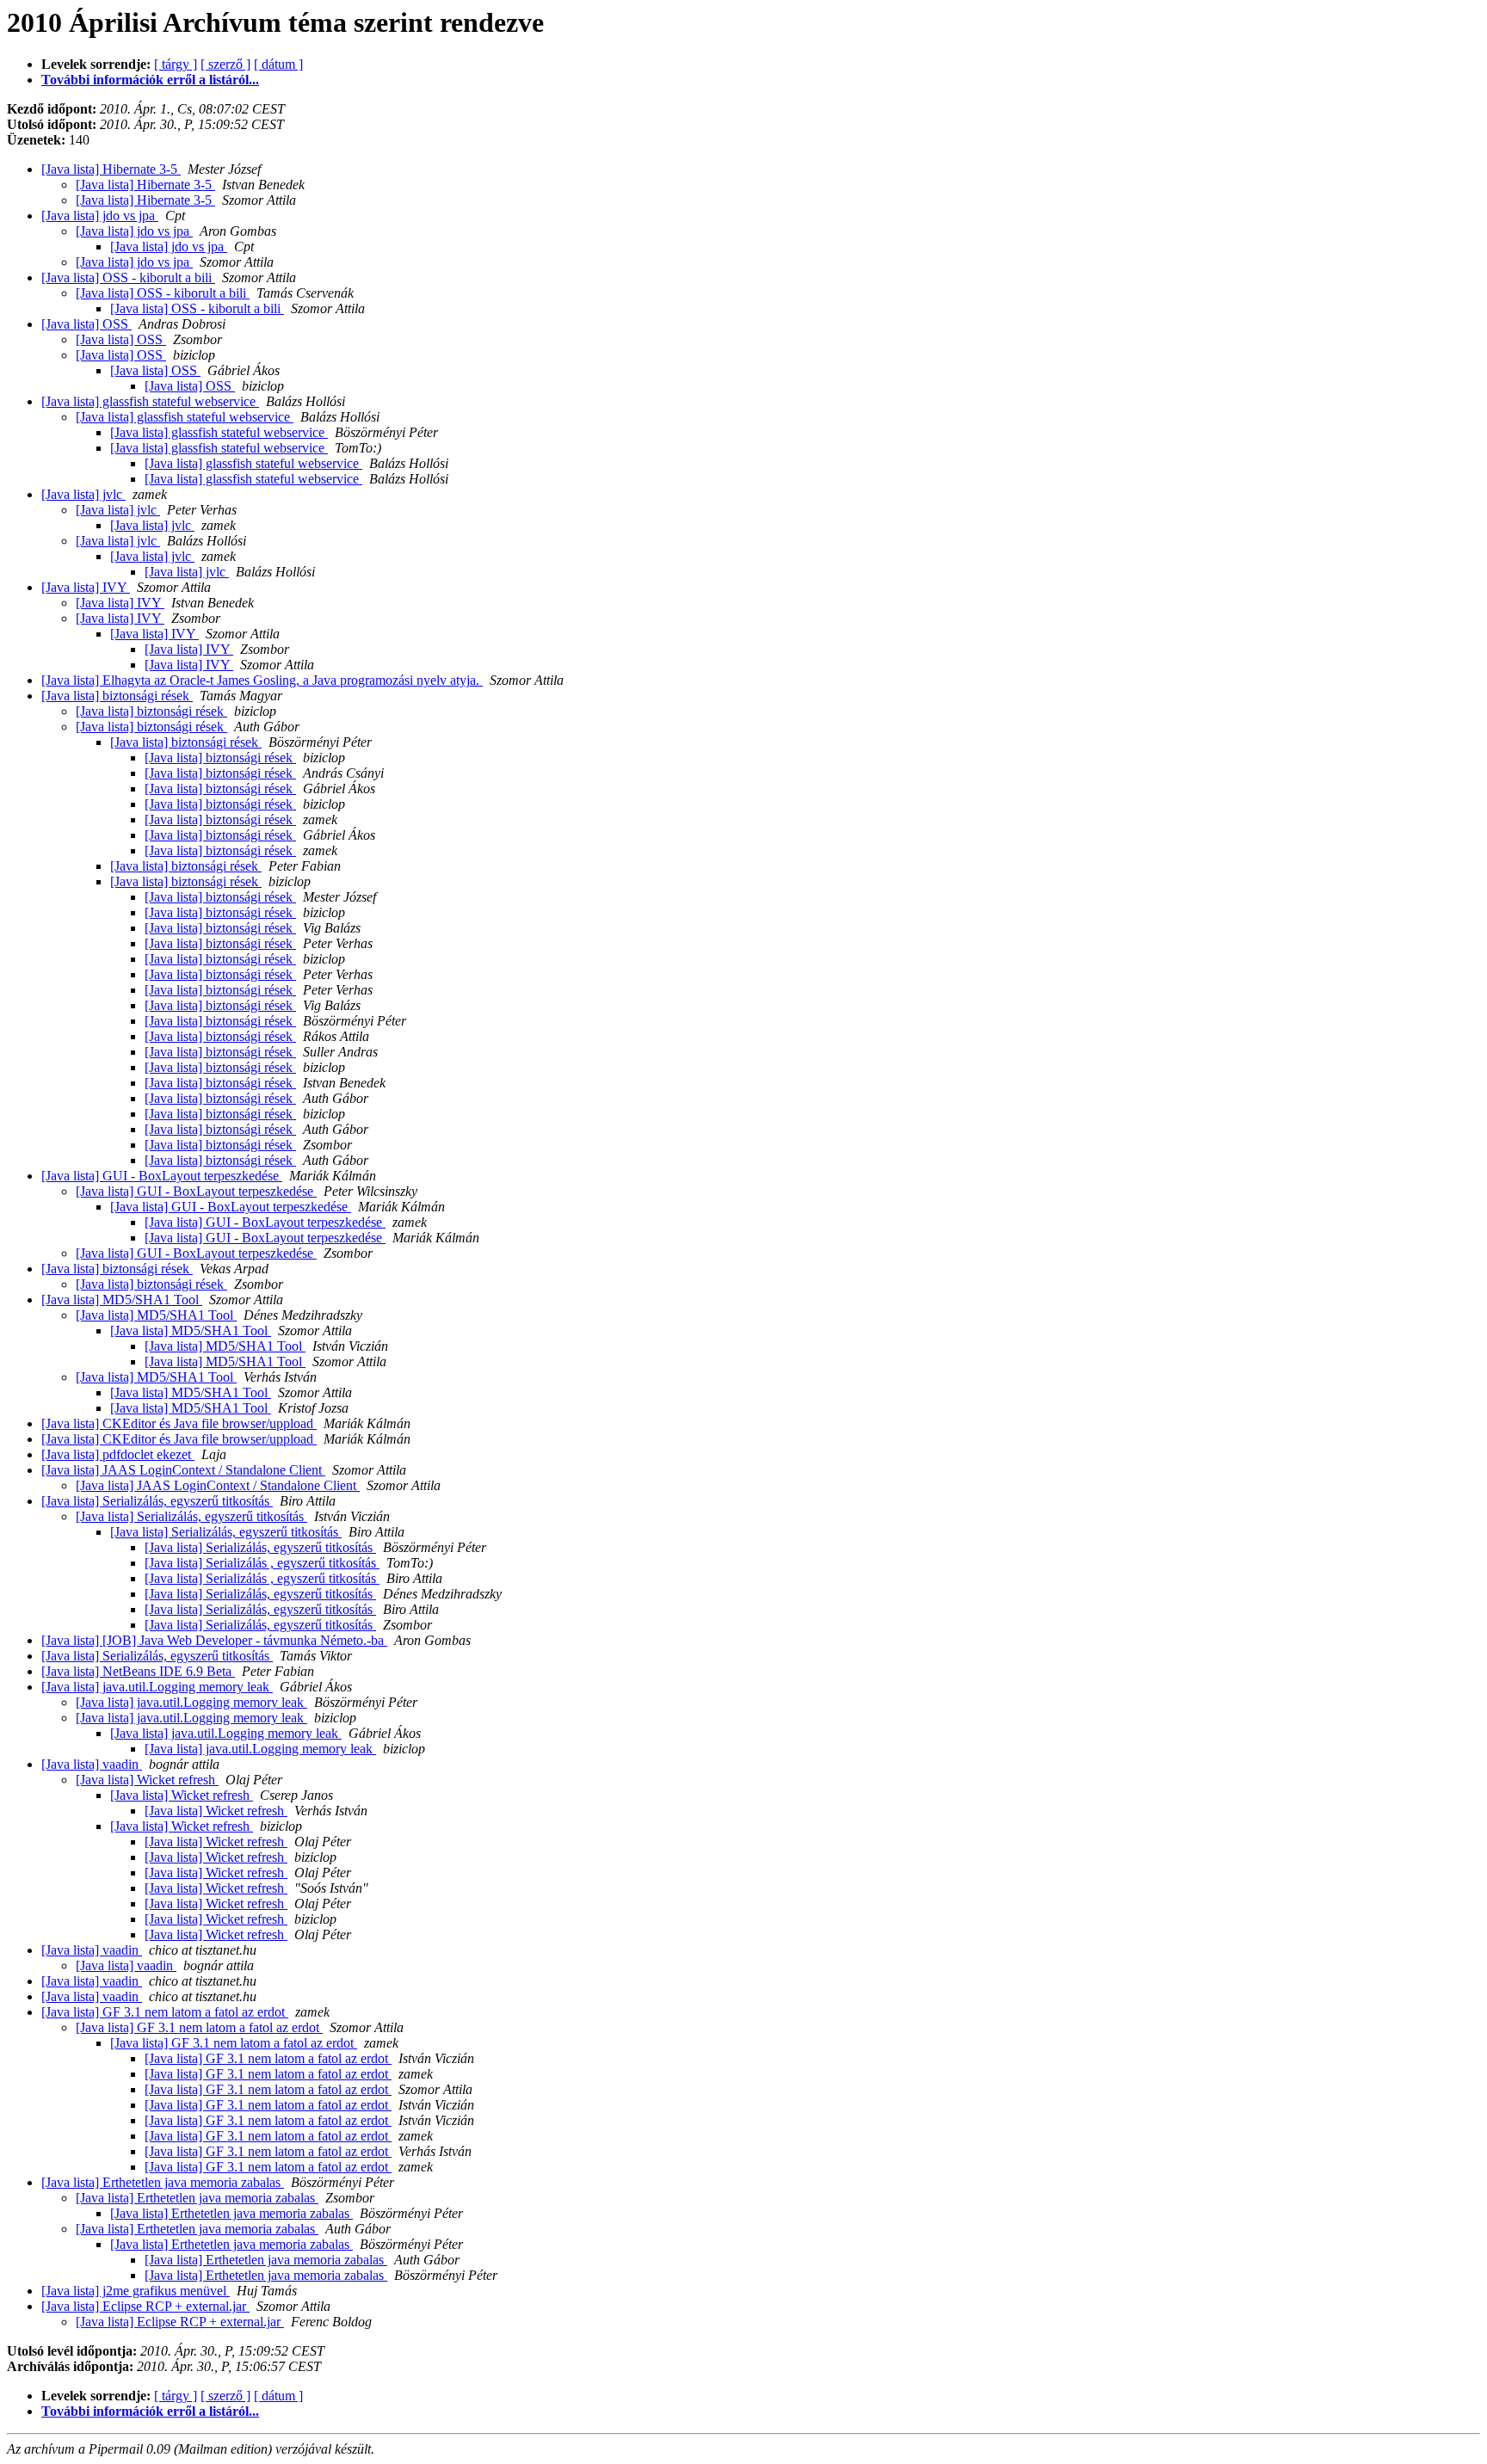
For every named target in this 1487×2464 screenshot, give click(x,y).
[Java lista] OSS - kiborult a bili (128, 277)
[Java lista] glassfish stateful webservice (150, 401)
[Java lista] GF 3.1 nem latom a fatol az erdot (165, 2012)
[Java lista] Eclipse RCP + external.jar (145, 2306)
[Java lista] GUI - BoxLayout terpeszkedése (162, 1176)
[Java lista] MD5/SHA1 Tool (122, 1300)
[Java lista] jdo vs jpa (100, 216)
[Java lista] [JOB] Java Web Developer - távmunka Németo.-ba (214, 1640)
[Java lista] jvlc (83, 494)
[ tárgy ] (176, 64)
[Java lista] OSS (86, 324)
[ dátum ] (278, 64)
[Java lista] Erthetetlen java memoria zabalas (163, 2182)
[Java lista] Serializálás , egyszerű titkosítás (262, 1563)
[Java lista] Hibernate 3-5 (111, 169)
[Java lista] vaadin (92, 1764)
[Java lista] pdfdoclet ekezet (118, 1454)
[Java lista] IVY (86, 587)
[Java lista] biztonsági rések (117, 696)
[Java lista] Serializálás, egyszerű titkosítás (157, 1501)
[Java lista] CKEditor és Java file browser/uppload (179, 1423)
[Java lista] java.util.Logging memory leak (157, 1687)
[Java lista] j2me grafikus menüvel (136, 2291)
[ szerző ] (225, 64)
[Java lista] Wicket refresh (147, 1780)
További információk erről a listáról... (150, 80)
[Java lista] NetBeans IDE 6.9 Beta (138, 1671)
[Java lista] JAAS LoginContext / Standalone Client (183, 1470)
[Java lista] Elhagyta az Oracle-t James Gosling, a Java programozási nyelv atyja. (262, 680)
